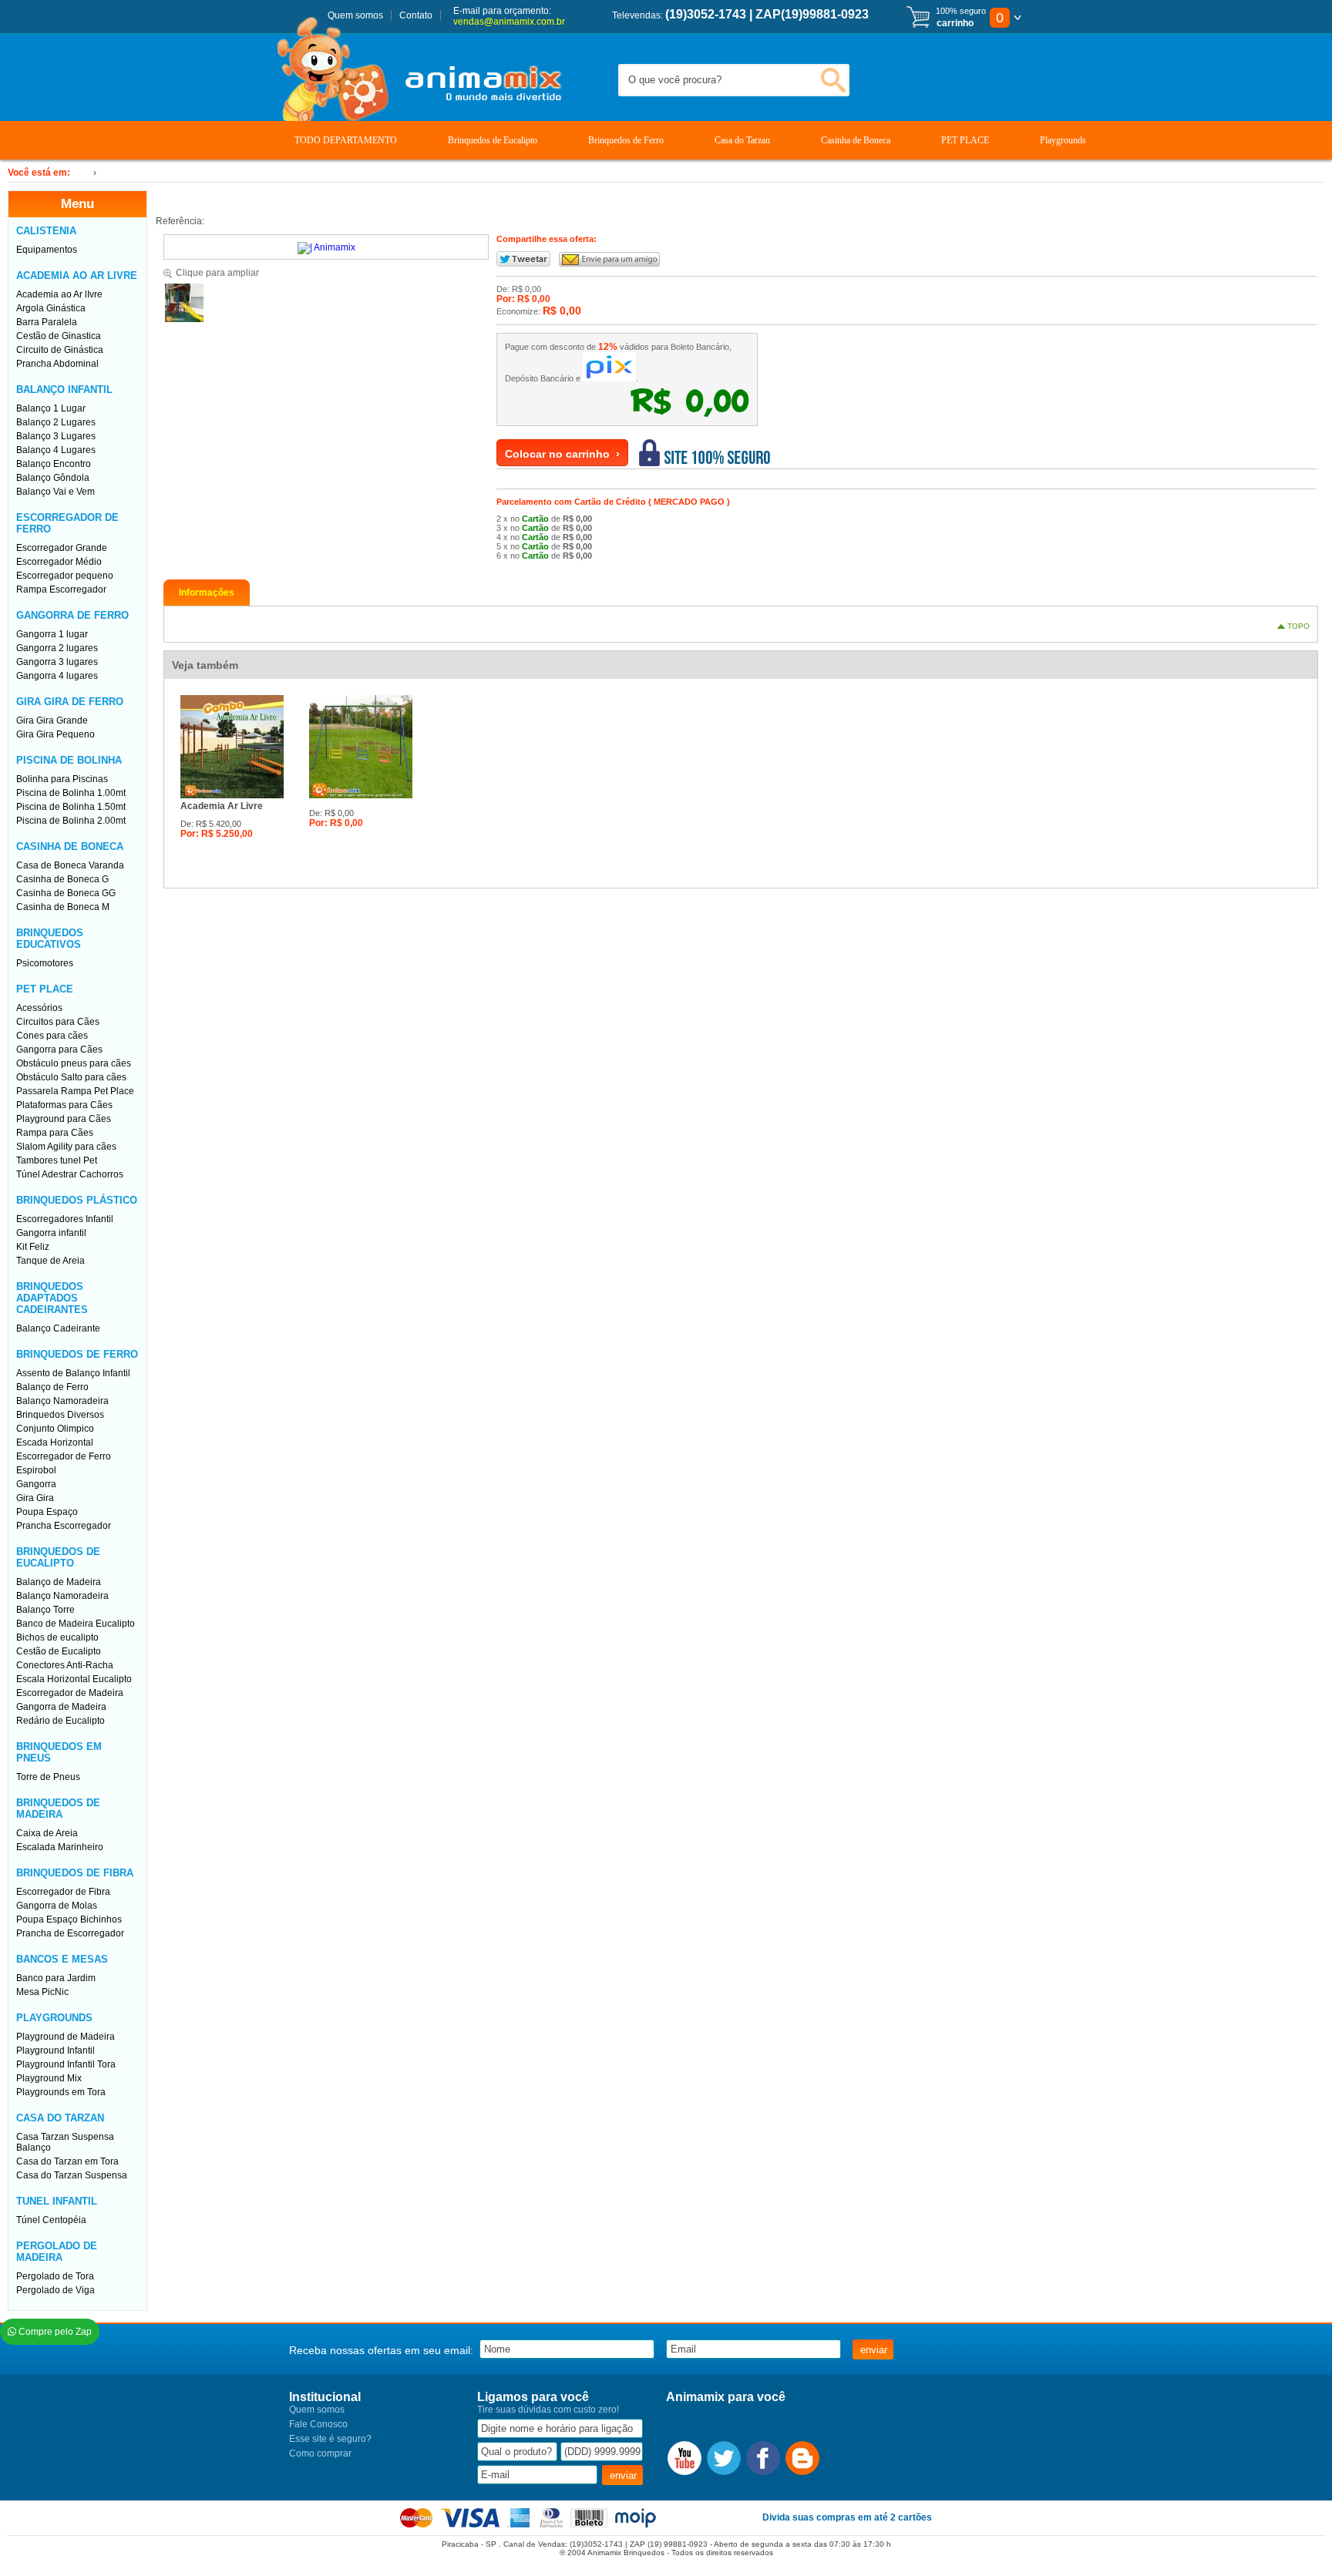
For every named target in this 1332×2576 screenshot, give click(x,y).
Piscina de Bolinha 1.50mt (71, 807)
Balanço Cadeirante (58, 1328)
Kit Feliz (33, 1247)
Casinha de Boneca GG (66, 893)
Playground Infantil (55, 2050)
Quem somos (355, 15)
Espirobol (36, 1470)
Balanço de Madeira (59, 1582)
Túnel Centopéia (51, 2220)
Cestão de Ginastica (59, 336)
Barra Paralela (47, 322)
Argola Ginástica (51, 308)
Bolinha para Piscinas (62, 779)
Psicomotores (45, 963)
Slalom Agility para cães (66, 1147)
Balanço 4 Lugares (56, 450)
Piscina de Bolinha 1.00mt (71, 793)
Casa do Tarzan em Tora (67, 2161)
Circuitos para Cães (58, 1022)
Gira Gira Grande (52, 720)
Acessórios (39, 1008)
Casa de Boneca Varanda (70, 865)
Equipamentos (47, 250)
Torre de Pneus (48, 1777)
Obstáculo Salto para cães (71, 1077)
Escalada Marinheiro (60, 1847)
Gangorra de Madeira (61, 1707)
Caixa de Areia (47, 1833)
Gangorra (36, 1484)
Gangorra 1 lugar (52, 634)
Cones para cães (52, 1036)
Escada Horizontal (55, 1442)
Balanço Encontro (54, 464)
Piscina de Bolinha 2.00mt (71, 821)
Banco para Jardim (56, 1978)
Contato (416, 15)
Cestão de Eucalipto (59, 1651)
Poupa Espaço (47, 1512)
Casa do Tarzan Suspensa (72, 2175)
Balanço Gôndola (53, 478)
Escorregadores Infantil (65, 1219)
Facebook (763, 2458)
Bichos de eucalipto (57, 1637)
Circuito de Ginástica (60, 350)
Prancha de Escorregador (70, 1933)
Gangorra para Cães (59, 1050)
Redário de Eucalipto (61, 1721)
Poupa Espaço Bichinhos (69, 1919)
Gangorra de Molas (57, 1906)
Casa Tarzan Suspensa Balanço (65, 2142)
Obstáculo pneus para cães (74, 1063)
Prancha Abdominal (57, 364)
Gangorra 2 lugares (57, 648)
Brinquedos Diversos (60, 1415)
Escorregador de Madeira (70, 1693)
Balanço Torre (45, 1610)
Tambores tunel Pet (57, 1160)
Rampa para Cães (55, 1133)
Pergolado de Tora (55, 2276)
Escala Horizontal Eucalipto (74, 1679)
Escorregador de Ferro (64, 1456)
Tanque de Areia (50, 1261)
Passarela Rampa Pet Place (75, 1091)
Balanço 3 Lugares (56, 436)
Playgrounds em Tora (61, 2092)
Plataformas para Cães (64, 1105)
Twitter (724, 2458)
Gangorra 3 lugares (57, 662)
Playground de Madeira (66, 2037)
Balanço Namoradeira (62, 1401)
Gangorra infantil (51, 1233)
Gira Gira (35, 1498)
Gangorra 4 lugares (57, 676)
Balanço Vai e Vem (55, 492)
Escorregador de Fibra (63, 1892)
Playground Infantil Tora (66, 2064)
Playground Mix (49, 2078)
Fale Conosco (318, 2424)
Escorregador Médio (59, 562)
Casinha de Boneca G (62, 879)
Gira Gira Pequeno (55, 734)
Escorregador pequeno (65, 576)
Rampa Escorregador (61, 589)
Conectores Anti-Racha (65, 1665)
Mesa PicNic (42, 1992)
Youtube (684, 2458)
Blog (802, 2458)
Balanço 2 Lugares (56, 422)
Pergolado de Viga (55, 2290)
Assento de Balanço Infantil (73, 1373)
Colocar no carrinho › (562, 454)
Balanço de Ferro (52, 1387)
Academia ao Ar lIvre (59, 294)
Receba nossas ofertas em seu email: (381, 2350)
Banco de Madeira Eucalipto (76, 1624)
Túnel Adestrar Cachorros (70, 1174)
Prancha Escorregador (64, 1526)
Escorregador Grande (62, 548)
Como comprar (320, 2453)
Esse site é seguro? (330, 2439)
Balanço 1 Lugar (51, 408)
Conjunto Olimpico (55, 1429)
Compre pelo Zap (54, 2332)
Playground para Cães (64, 1119)
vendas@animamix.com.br (509, 22)
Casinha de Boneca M (63, 907)
